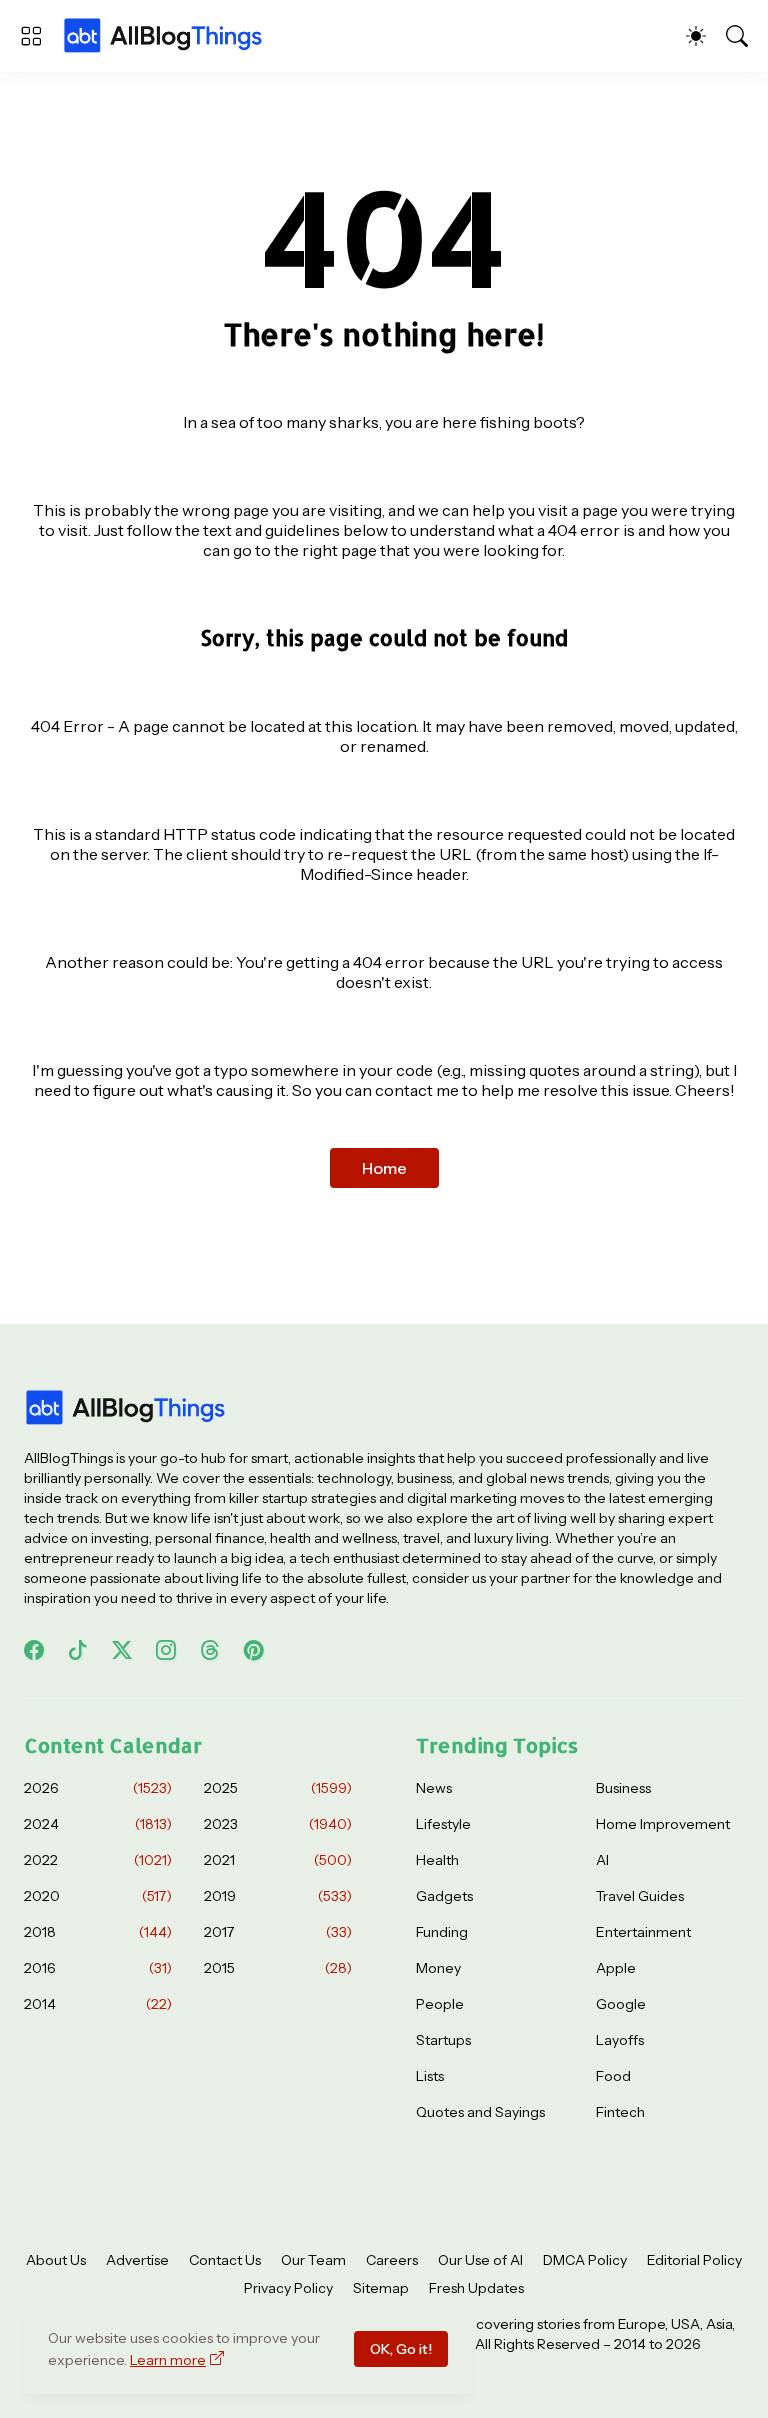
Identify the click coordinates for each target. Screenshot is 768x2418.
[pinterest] (254, 1650)
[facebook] (34, 1650)
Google (621, 2004)
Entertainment (643, 1932)
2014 (98, 2004)
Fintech (620, 2112)
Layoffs (620, 2040)
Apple (616, 1968)
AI (602, 1860)
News (434, 1788)
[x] (122, 1650)
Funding (442, 1932)
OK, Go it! (401, 2349)
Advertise (137, 2260)
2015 (278, 1968)
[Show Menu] (31, 36)
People (440, 2004)
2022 (98, 1860)
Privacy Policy (288, 2288)
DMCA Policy (585, 2260)
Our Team (313, 2260)
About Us (56, 2260)
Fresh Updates (476, 2288)
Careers (392, 2260)
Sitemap (381, 2288)
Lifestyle (443, 1824)
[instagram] (166, 1650)
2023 (278, 1824)
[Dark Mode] (696, 36)
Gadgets (444, 1896)
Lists (430, 2076)
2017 (278, 1932)
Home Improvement (663, 1824)
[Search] (737, 36)
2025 (278, 1788)
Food (613, 2076)
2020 (98, 1896)
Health (437, 1860)
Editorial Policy (694, 2260)
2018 (98, 1932)
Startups (443, 2040)
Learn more (168, 2360)
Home (384, 1168)
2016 (98, 1968)
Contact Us (225, 2260)
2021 (278, 1860)
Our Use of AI (480, 2260)
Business (623, 1788)
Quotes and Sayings (480, 2112)
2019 (278, 1896)
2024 (98, 1824)
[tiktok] (78, 1650)
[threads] (210, 1650)
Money (438, 1968)
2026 (98, 1788)
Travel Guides (640, 1896)
